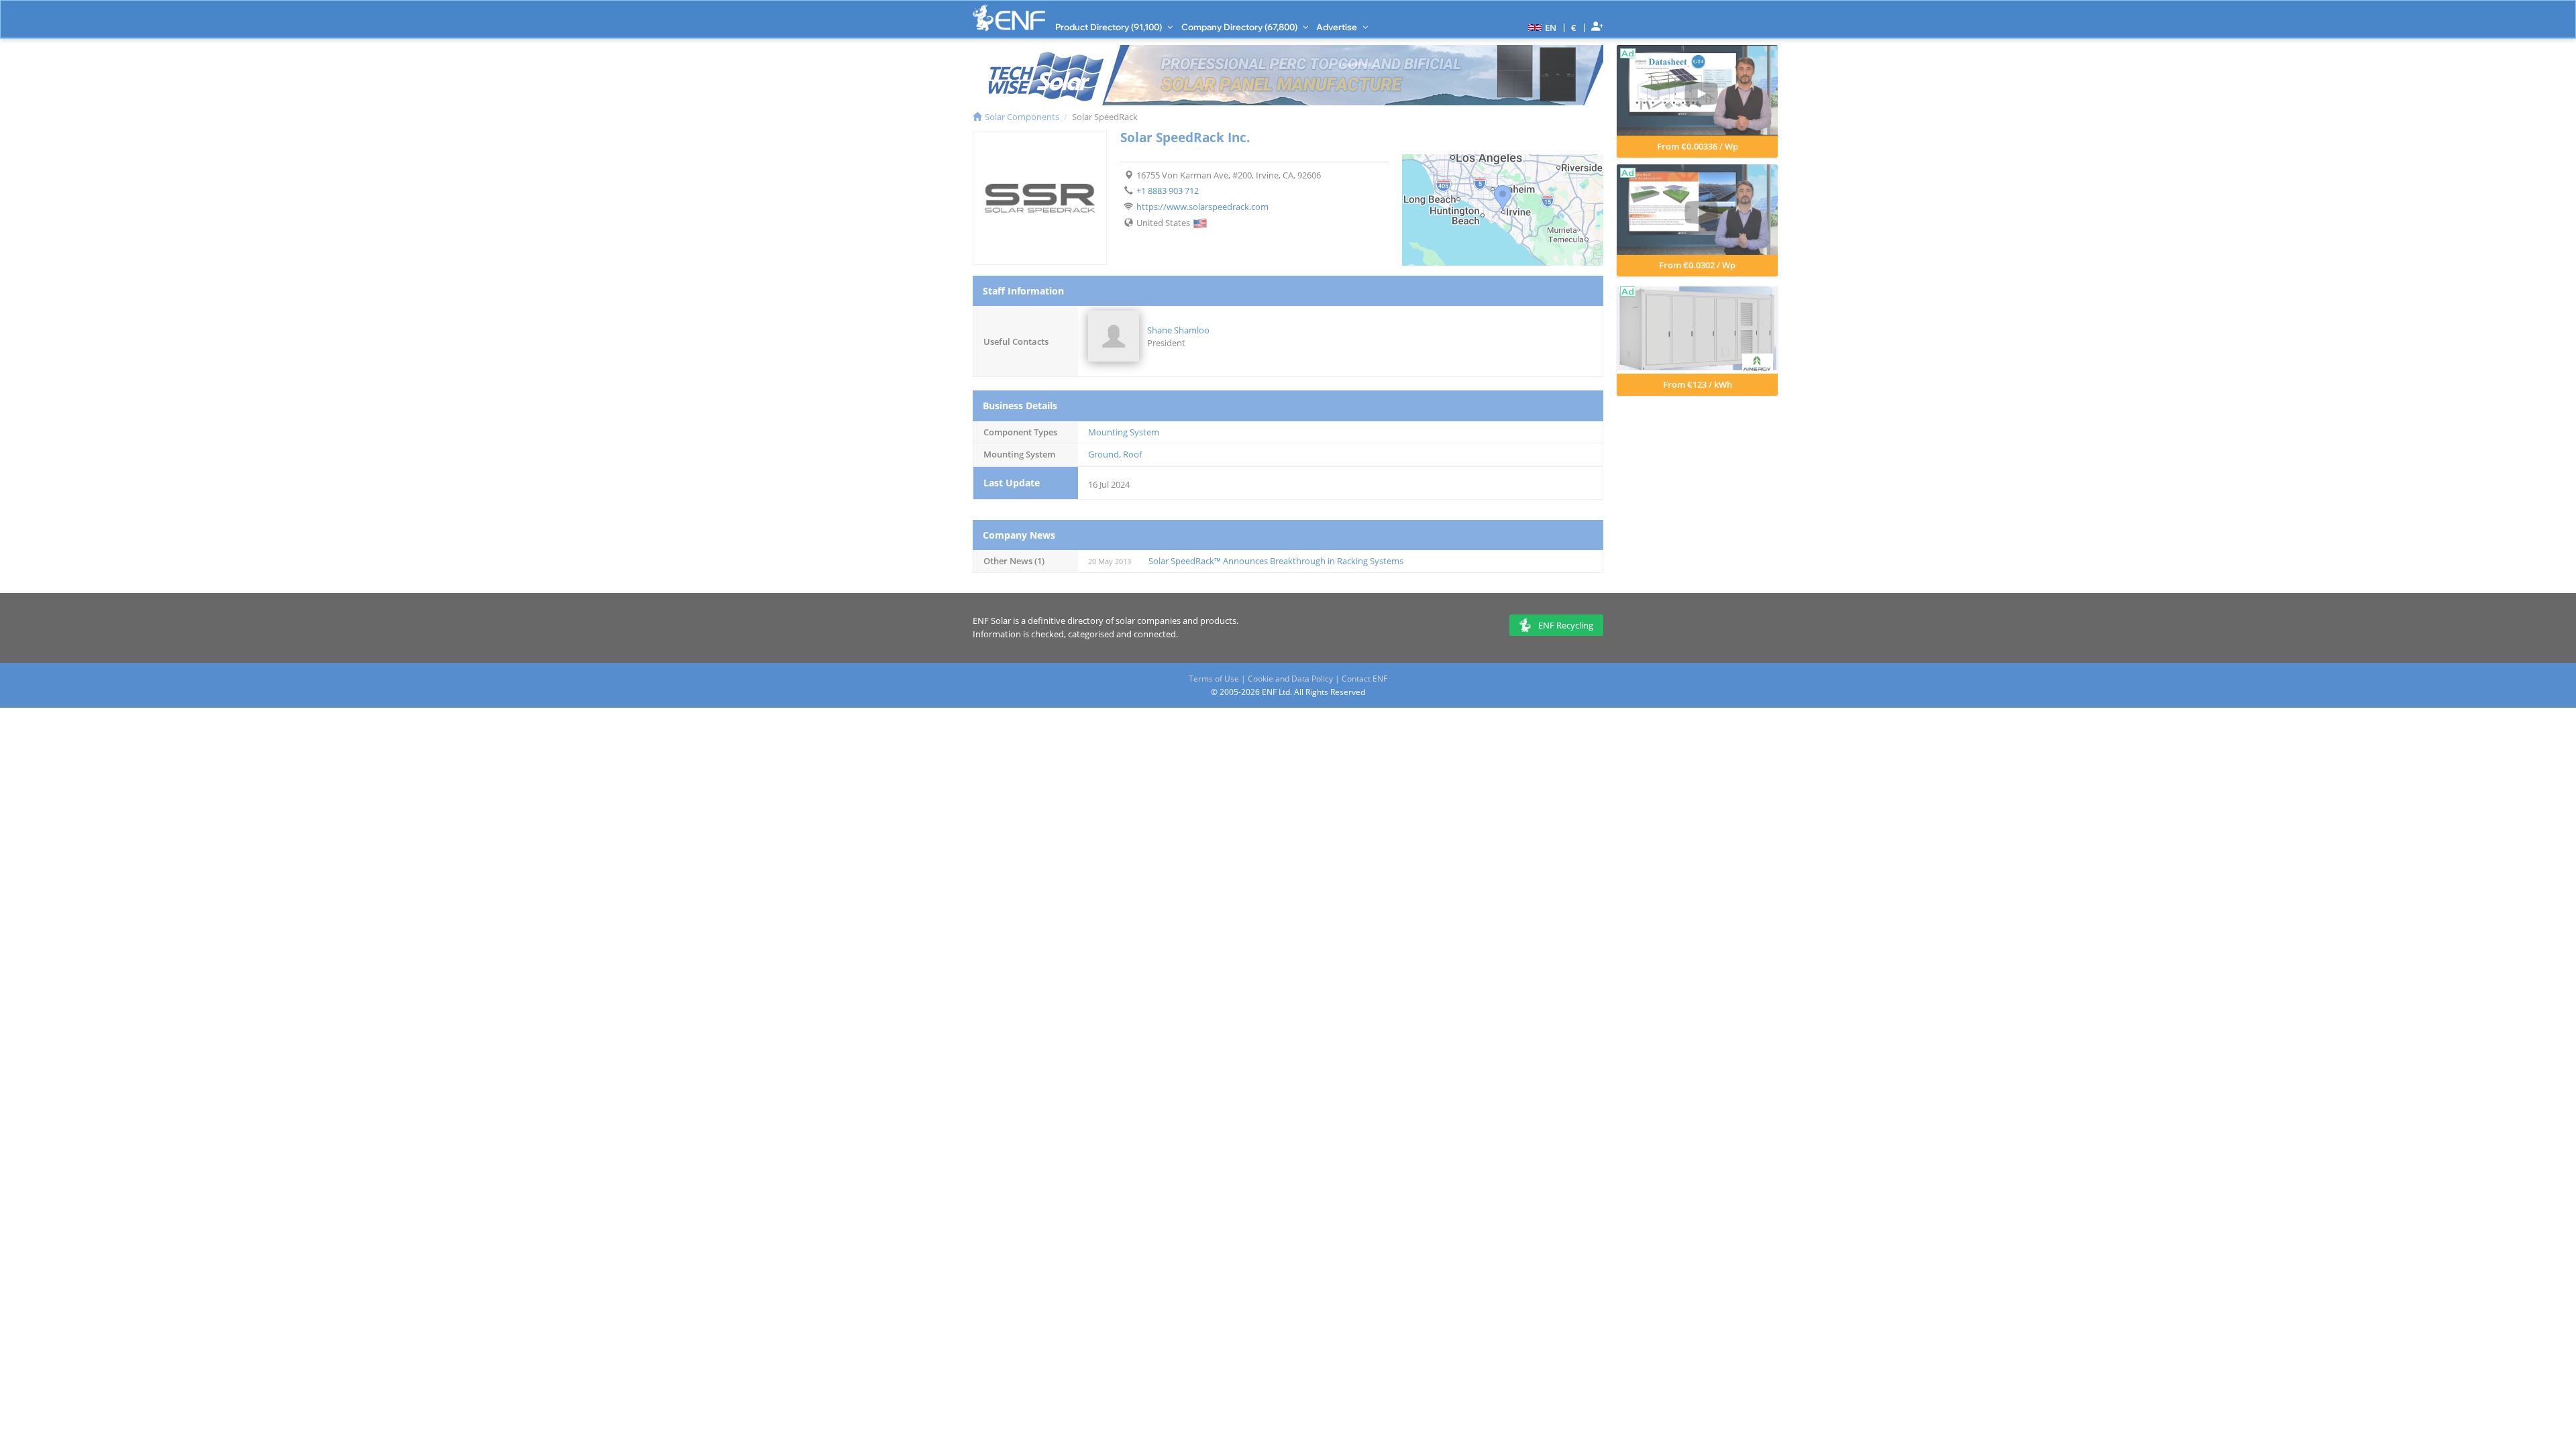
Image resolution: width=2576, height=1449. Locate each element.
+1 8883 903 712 (1168, 191)
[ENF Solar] (1009, 18)
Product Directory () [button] (1110, 27)
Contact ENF (1364, 679)
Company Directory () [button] (1240, 27)
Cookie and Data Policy (1290, 679)
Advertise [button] (1338, 27)
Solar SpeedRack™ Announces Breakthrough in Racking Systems (1276, 561)
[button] (1541, 27)
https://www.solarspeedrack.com (1202, 207)
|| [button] (1574, 27)
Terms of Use (1214, 679)
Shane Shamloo (1178, 330)
